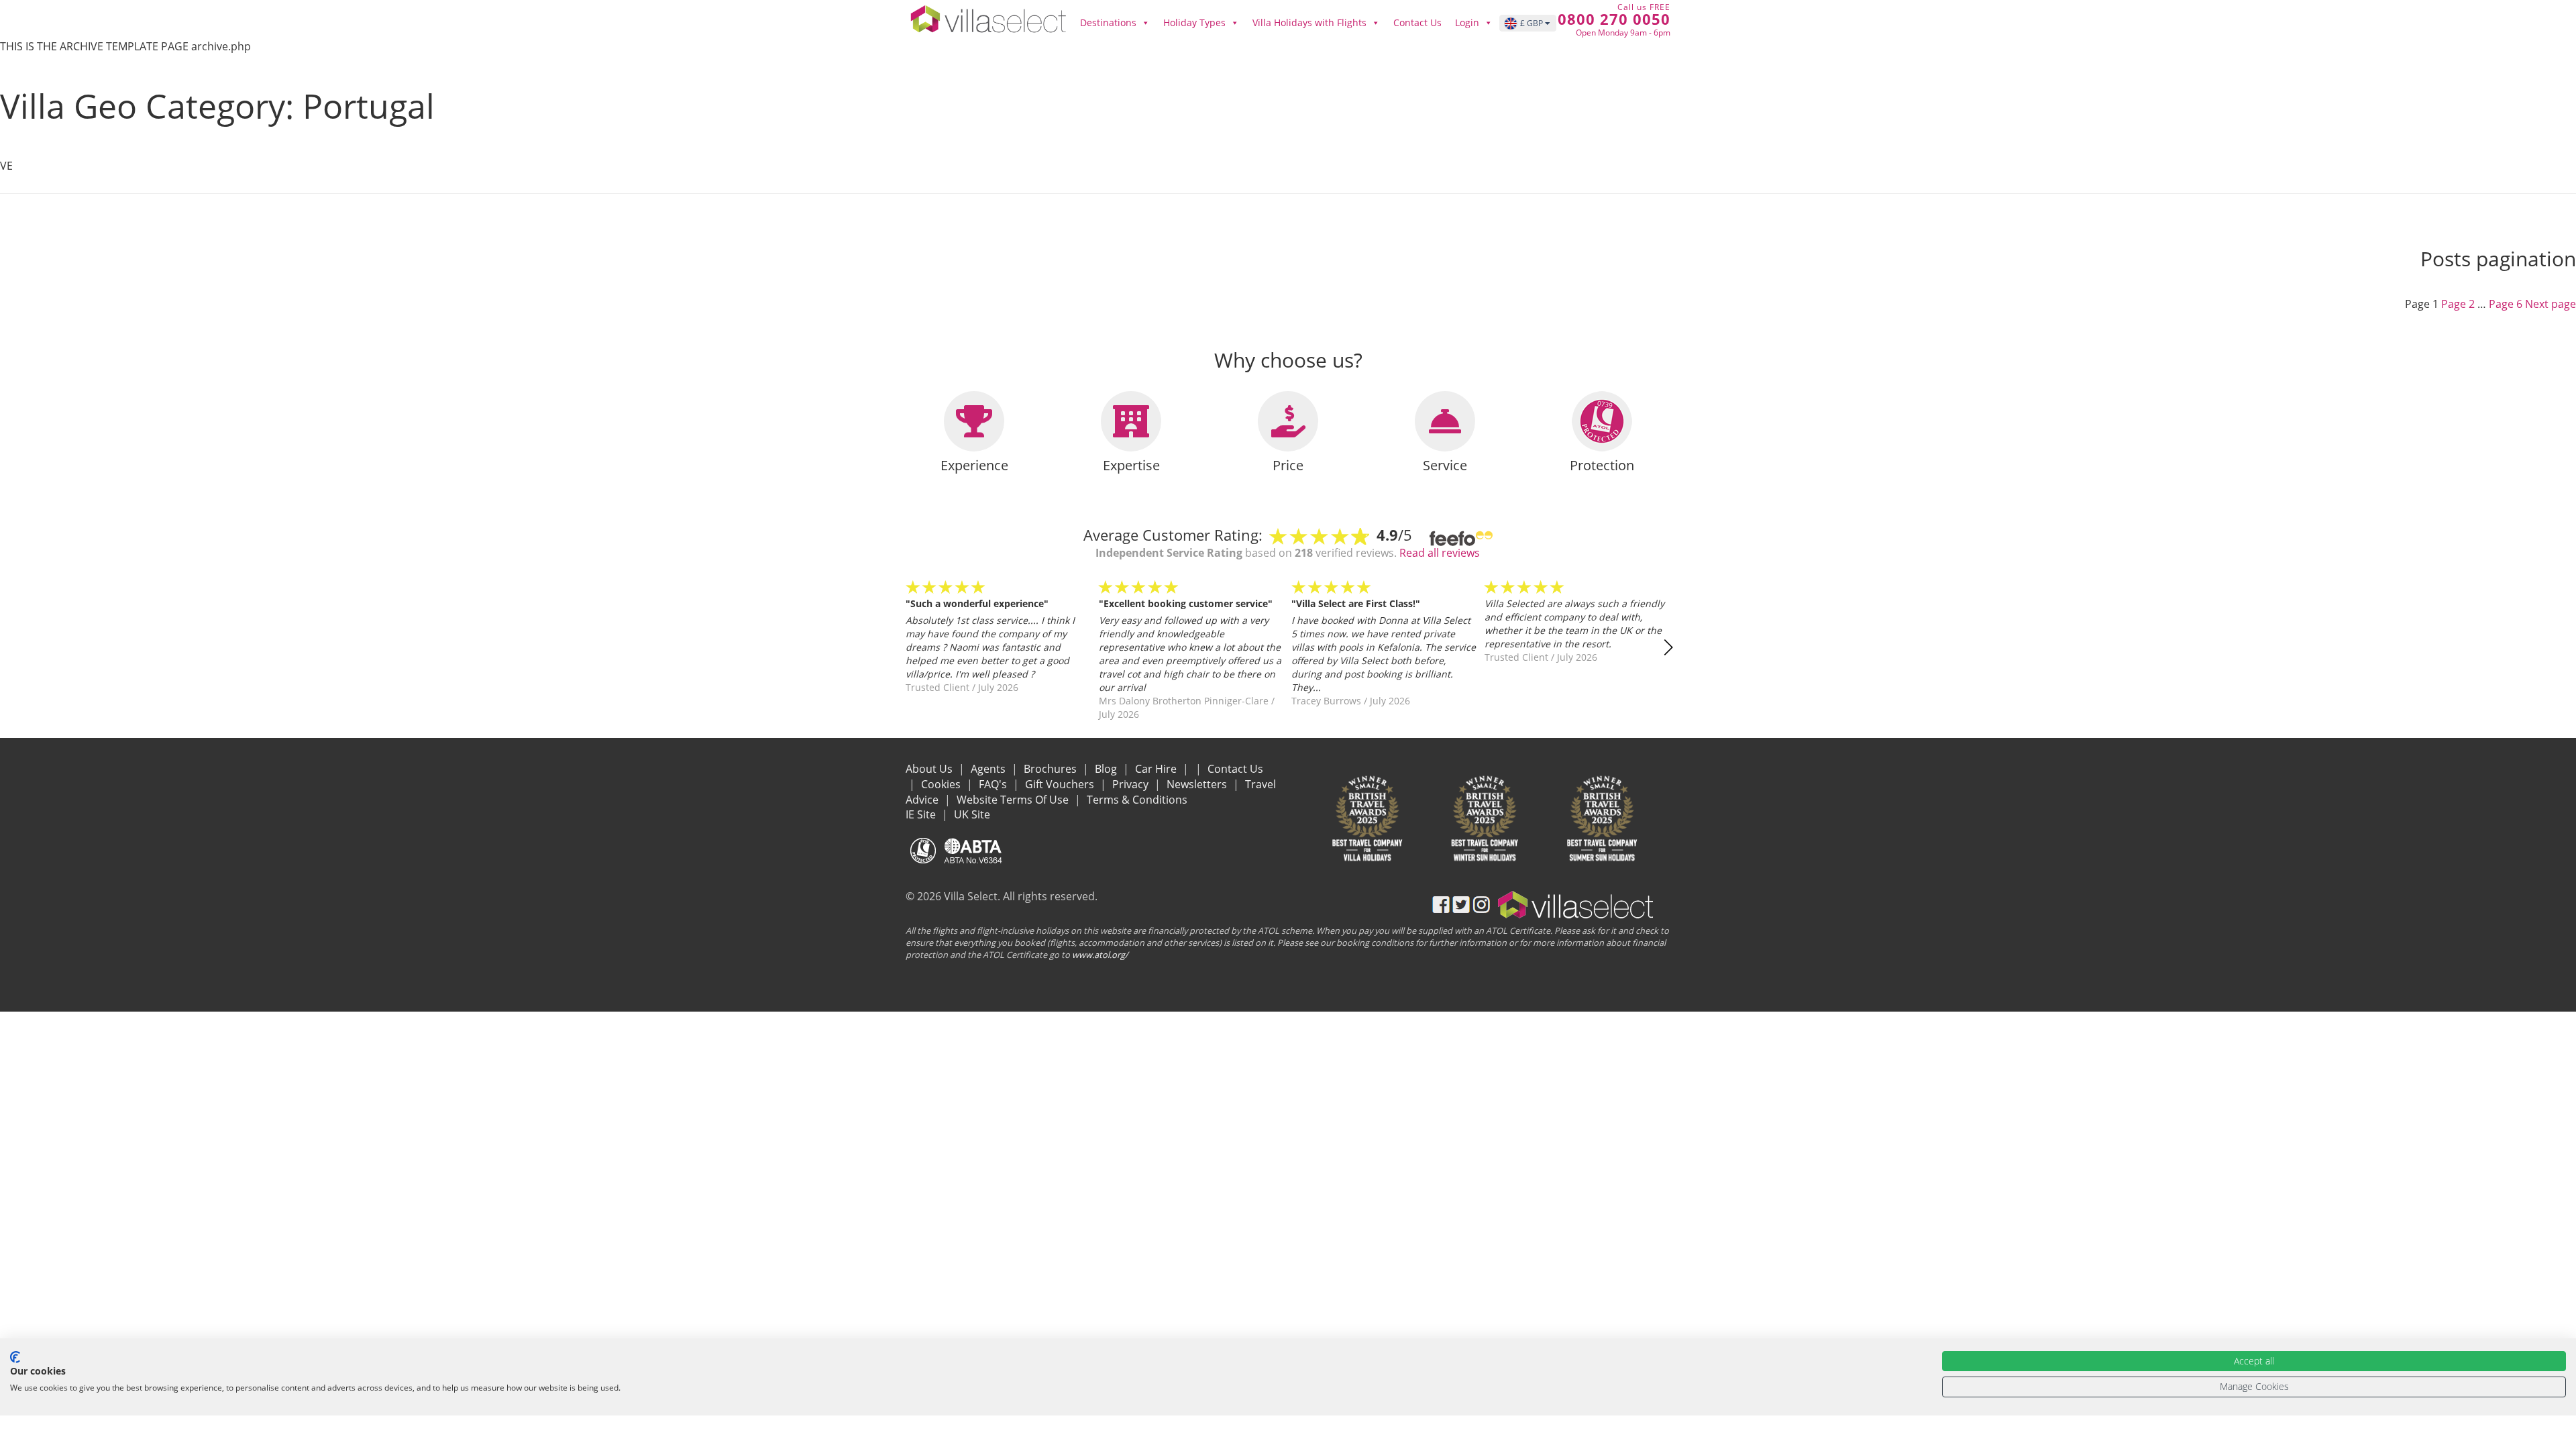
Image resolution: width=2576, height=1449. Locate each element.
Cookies (942, 784)
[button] (1668, 647)
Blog (1107, 769)
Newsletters (1198, 784)
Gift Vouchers (1061, 784)
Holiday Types (1194, 22)
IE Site (922, 814)
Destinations (1108, 22)
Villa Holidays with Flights (1309, 22)
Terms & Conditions (1137, 800)
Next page (2551, 304)
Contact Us (1417, 22)
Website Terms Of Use (1014, 800)
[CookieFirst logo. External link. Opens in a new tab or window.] (15, 1357)
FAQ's (994, 784)
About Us (930, 769)
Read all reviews (1440, 553)
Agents (989, 769)
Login (1467, 22)
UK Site (972, 814)
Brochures (1052, 769)
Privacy (1132, 784)
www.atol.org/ (1100, 955)
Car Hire (1157, 769)
